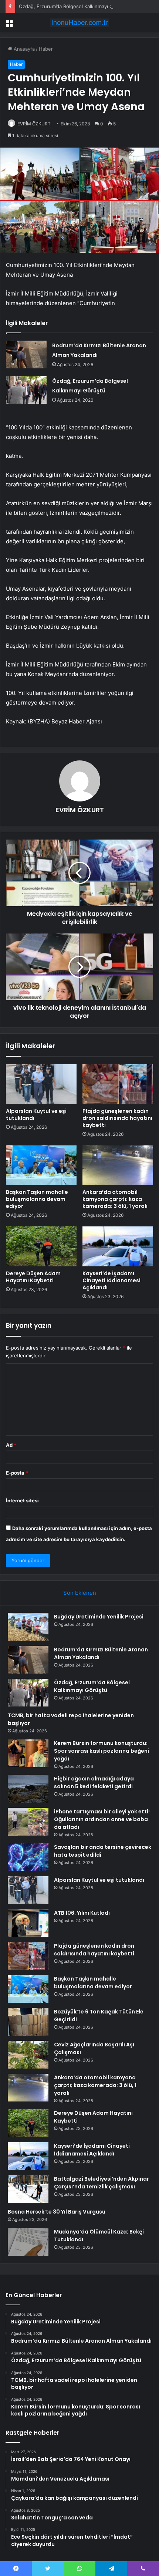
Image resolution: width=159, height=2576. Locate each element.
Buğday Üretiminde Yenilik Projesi (99, 1617)
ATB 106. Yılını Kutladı (82, 1913)
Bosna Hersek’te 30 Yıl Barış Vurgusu (57, 2212)
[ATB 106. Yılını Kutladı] (28, 1923)
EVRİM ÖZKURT (34, 124)
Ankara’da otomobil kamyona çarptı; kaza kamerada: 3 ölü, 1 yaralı (115, 1199)
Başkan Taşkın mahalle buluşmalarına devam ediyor (37, 1199)
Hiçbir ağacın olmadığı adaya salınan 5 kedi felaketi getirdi (94, 1782)
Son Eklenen (80, 1593)
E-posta (17, 1473)
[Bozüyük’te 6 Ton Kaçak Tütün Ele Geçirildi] (28, 2022)
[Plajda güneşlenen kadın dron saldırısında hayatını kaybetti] (118, 1084)
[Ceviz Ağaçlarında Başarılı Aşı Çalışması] (28, 2055)
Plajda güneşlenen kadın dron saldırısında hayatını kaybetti (117, 1118)
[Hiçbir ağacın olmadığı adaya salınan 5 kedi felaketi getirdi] (28, 1789)
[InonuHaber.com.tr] (79, 23)
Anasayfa (23, 49)
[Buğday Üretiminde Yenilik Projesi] (28, 1627)
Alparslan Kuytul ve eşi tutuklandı (36, 1115)
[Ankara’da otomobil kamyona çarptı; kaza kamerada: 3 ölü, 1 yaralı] (118, 1165)
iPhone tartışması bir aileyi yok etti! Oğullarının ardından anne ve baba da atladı (102, 1819)
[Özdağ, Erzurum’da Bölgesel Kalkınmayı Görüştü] (26, 390)
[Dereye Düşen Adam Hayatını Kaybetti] (41, 1246)
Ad (11, 1445)
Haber (46, 49)
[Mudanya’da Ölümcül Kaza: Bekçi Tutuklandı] (28, 2242)
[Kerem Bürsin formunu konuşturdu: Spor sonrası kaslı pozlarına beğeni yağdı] (28, 1753)
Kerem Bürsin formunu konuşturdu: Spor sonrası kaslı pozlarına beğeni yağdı (102, 1751)
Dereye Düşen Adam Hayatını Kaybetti (33, 1277)
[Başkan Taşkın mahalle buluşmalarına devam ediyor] (41, 1165)
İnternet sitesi (22, 1500)
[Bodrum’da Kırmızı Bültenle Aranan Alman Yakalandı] (26, 355)
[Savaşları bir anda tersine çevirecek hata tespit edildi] (28, 1857)
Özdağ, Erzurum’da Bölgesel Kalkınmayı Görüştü (74, 6)
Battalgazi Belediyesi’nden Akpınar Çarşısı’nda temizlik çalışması (102, 2183)
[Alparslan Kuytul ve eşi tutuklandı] (41, 1084)
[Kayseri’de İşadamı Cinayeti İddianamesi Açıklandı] (118, 1246)
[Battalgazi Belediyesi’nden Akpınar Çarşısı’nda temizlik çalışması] (28, 2189)
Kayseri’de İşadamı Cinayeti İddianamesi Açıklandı (111, 1280)
